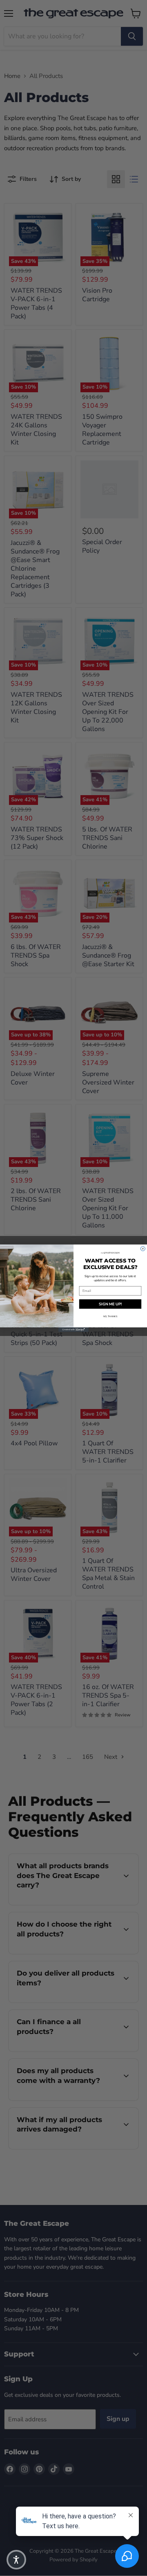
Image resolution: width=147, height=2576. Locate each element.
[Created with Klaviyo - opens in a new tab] (73, 1330)
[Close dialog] (143, 1248)
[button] (16, 2560)
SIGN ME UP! (110, 1304)
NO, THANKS (110, 1316)
